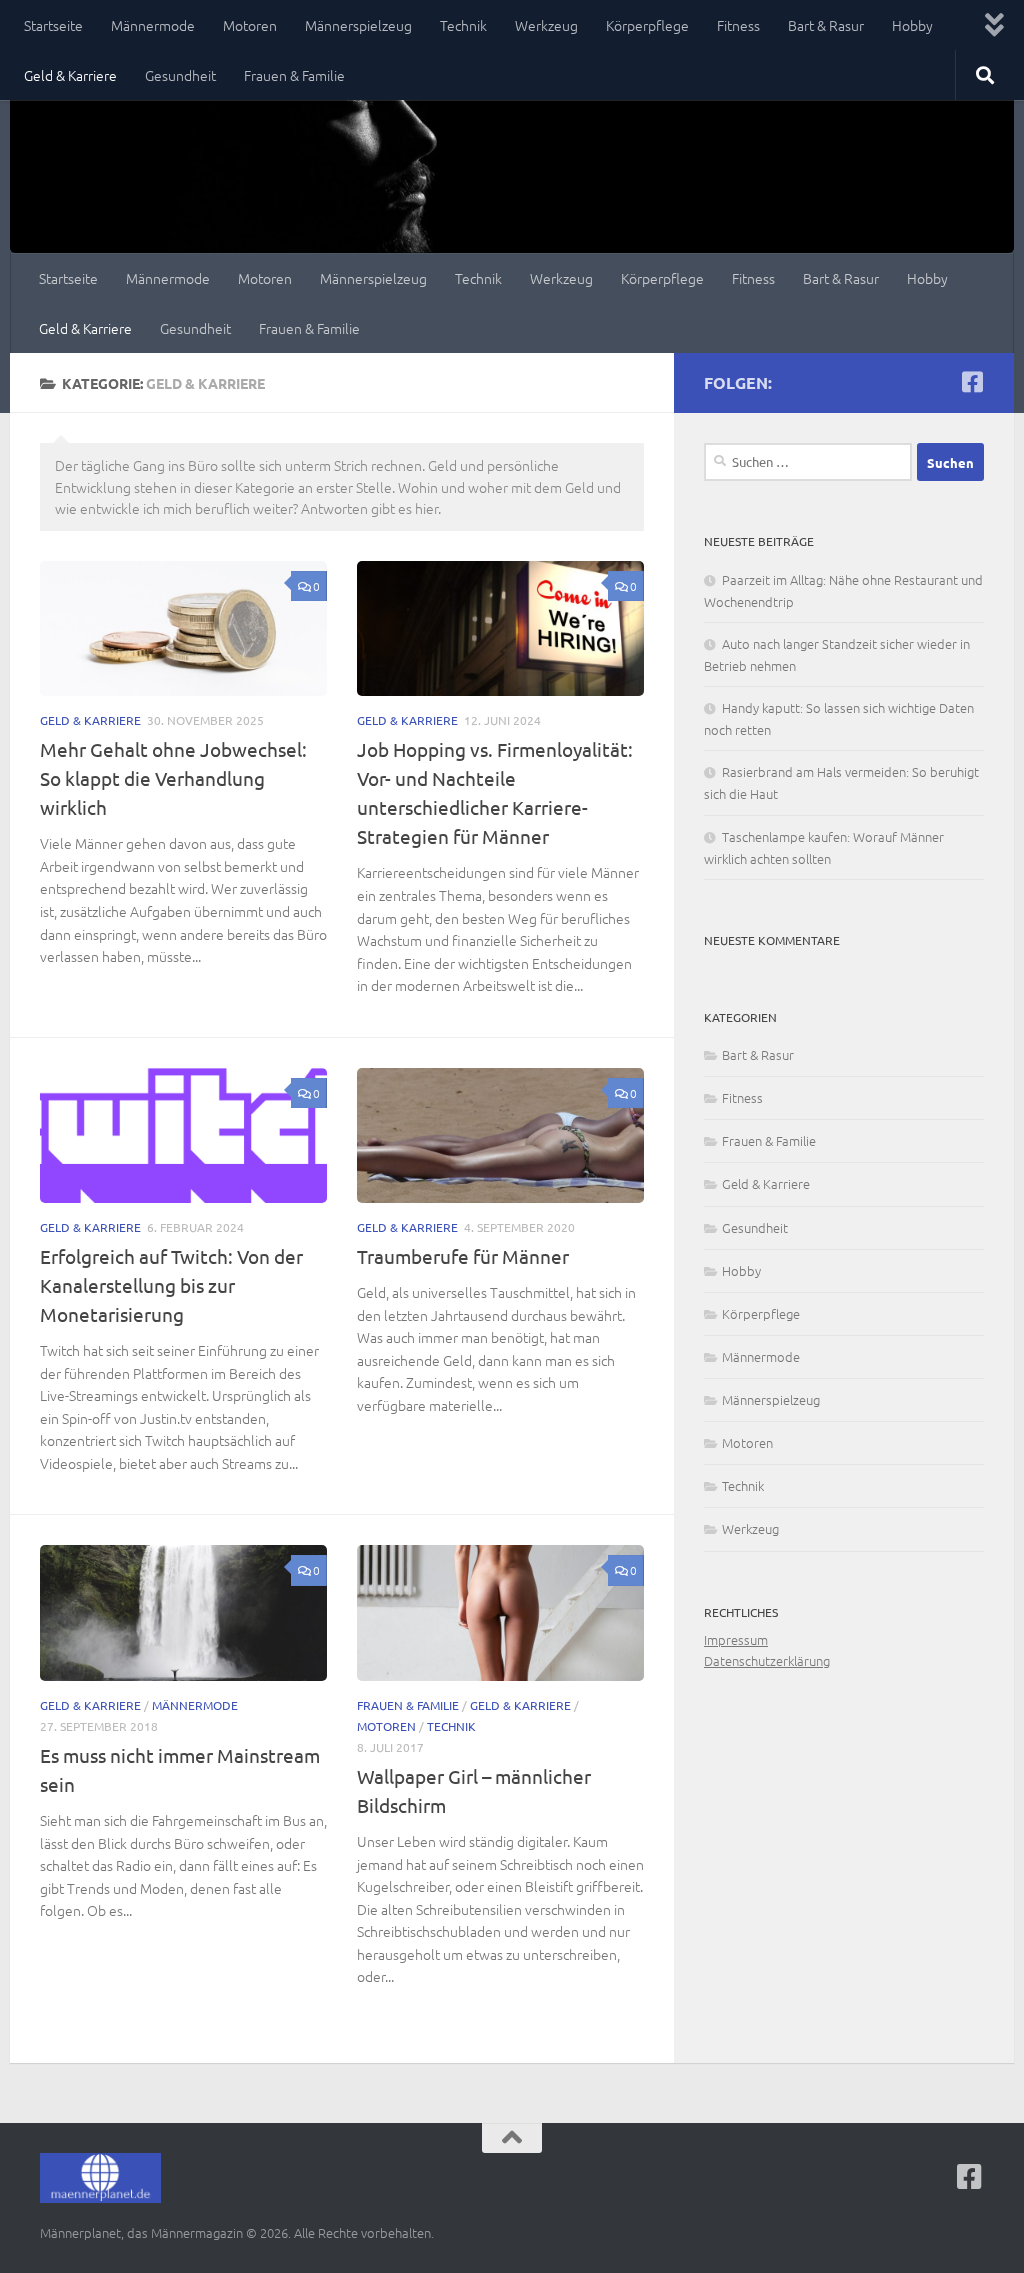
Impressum (736, 1639)
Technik (463, 25)
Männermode (153, 25)
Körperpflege (647, 25)
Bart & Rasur (826, 25)
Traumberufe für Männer (463, 1256)
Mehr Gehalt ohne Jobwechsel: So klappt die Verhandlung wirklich (173, 778)
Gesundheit (180, 75)
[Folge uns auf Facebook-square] (972, 382)
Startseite (53, 25)
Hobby (912, 25)
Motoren (250, 25)
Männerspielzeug (358, 25)
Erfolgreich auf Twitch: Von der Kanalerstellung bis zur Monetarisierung (171, 1285)
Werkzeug (546, 25)
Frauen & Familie (294, 75)
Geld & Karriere (70, 75)
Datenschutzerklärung (767, 1660)
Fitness (738, 25)
